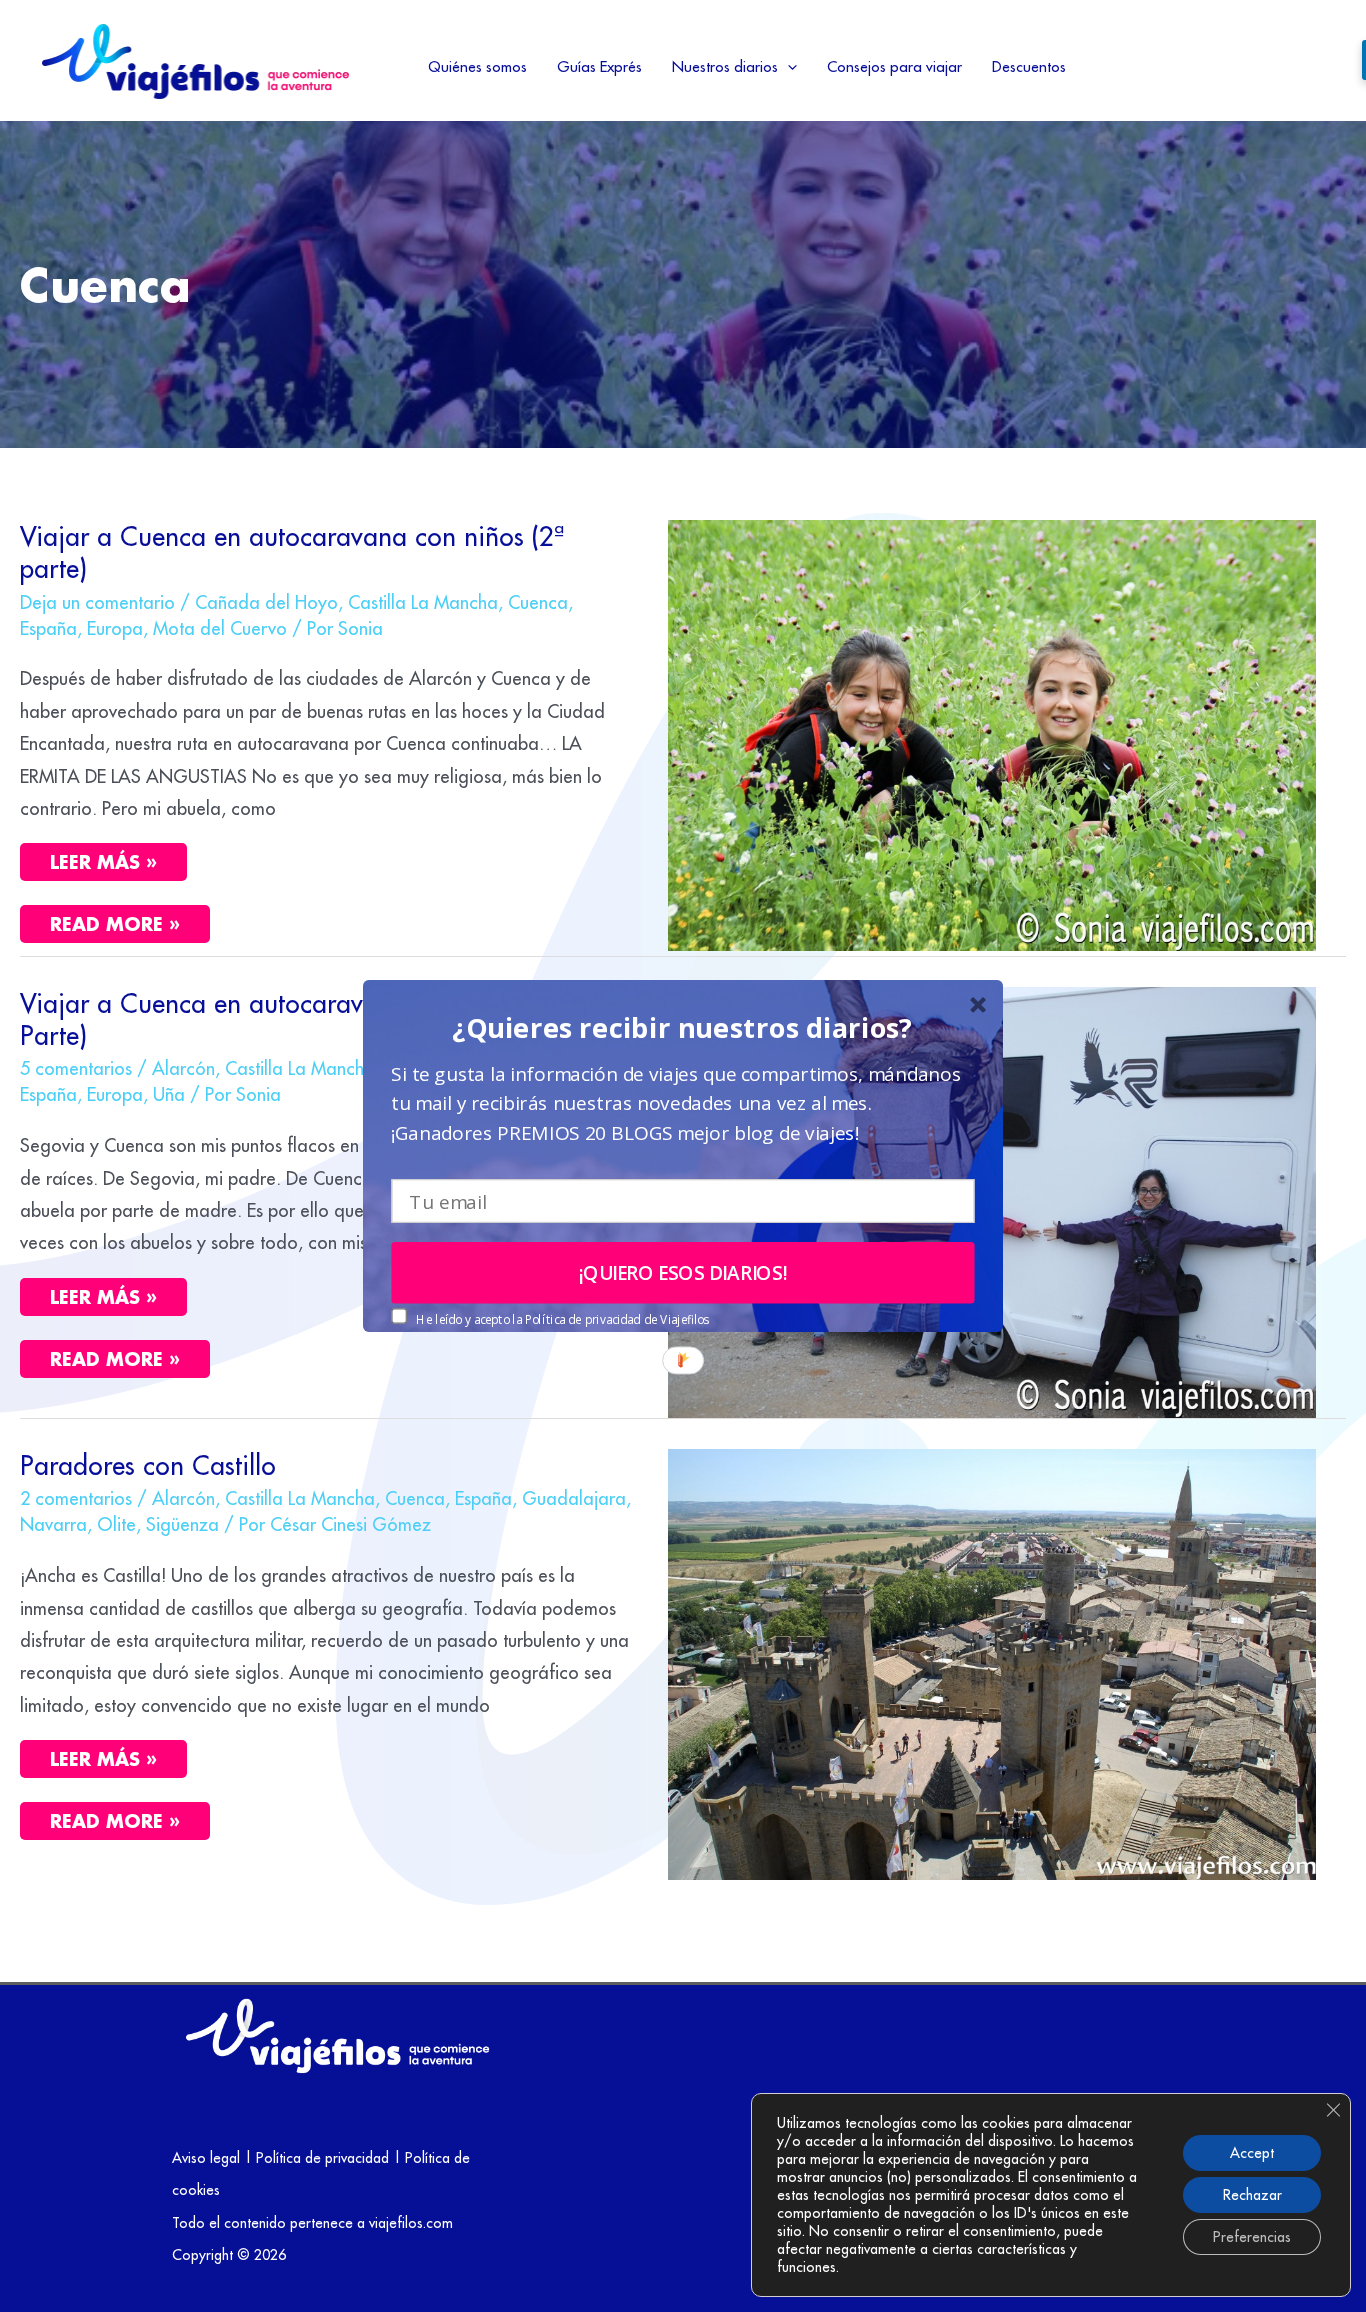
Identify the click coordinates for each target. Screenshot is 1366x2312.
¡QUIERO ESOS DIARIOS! (683, 1273)
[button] (682, 1027)
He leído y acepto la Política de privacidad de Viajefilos (562, 1319)
